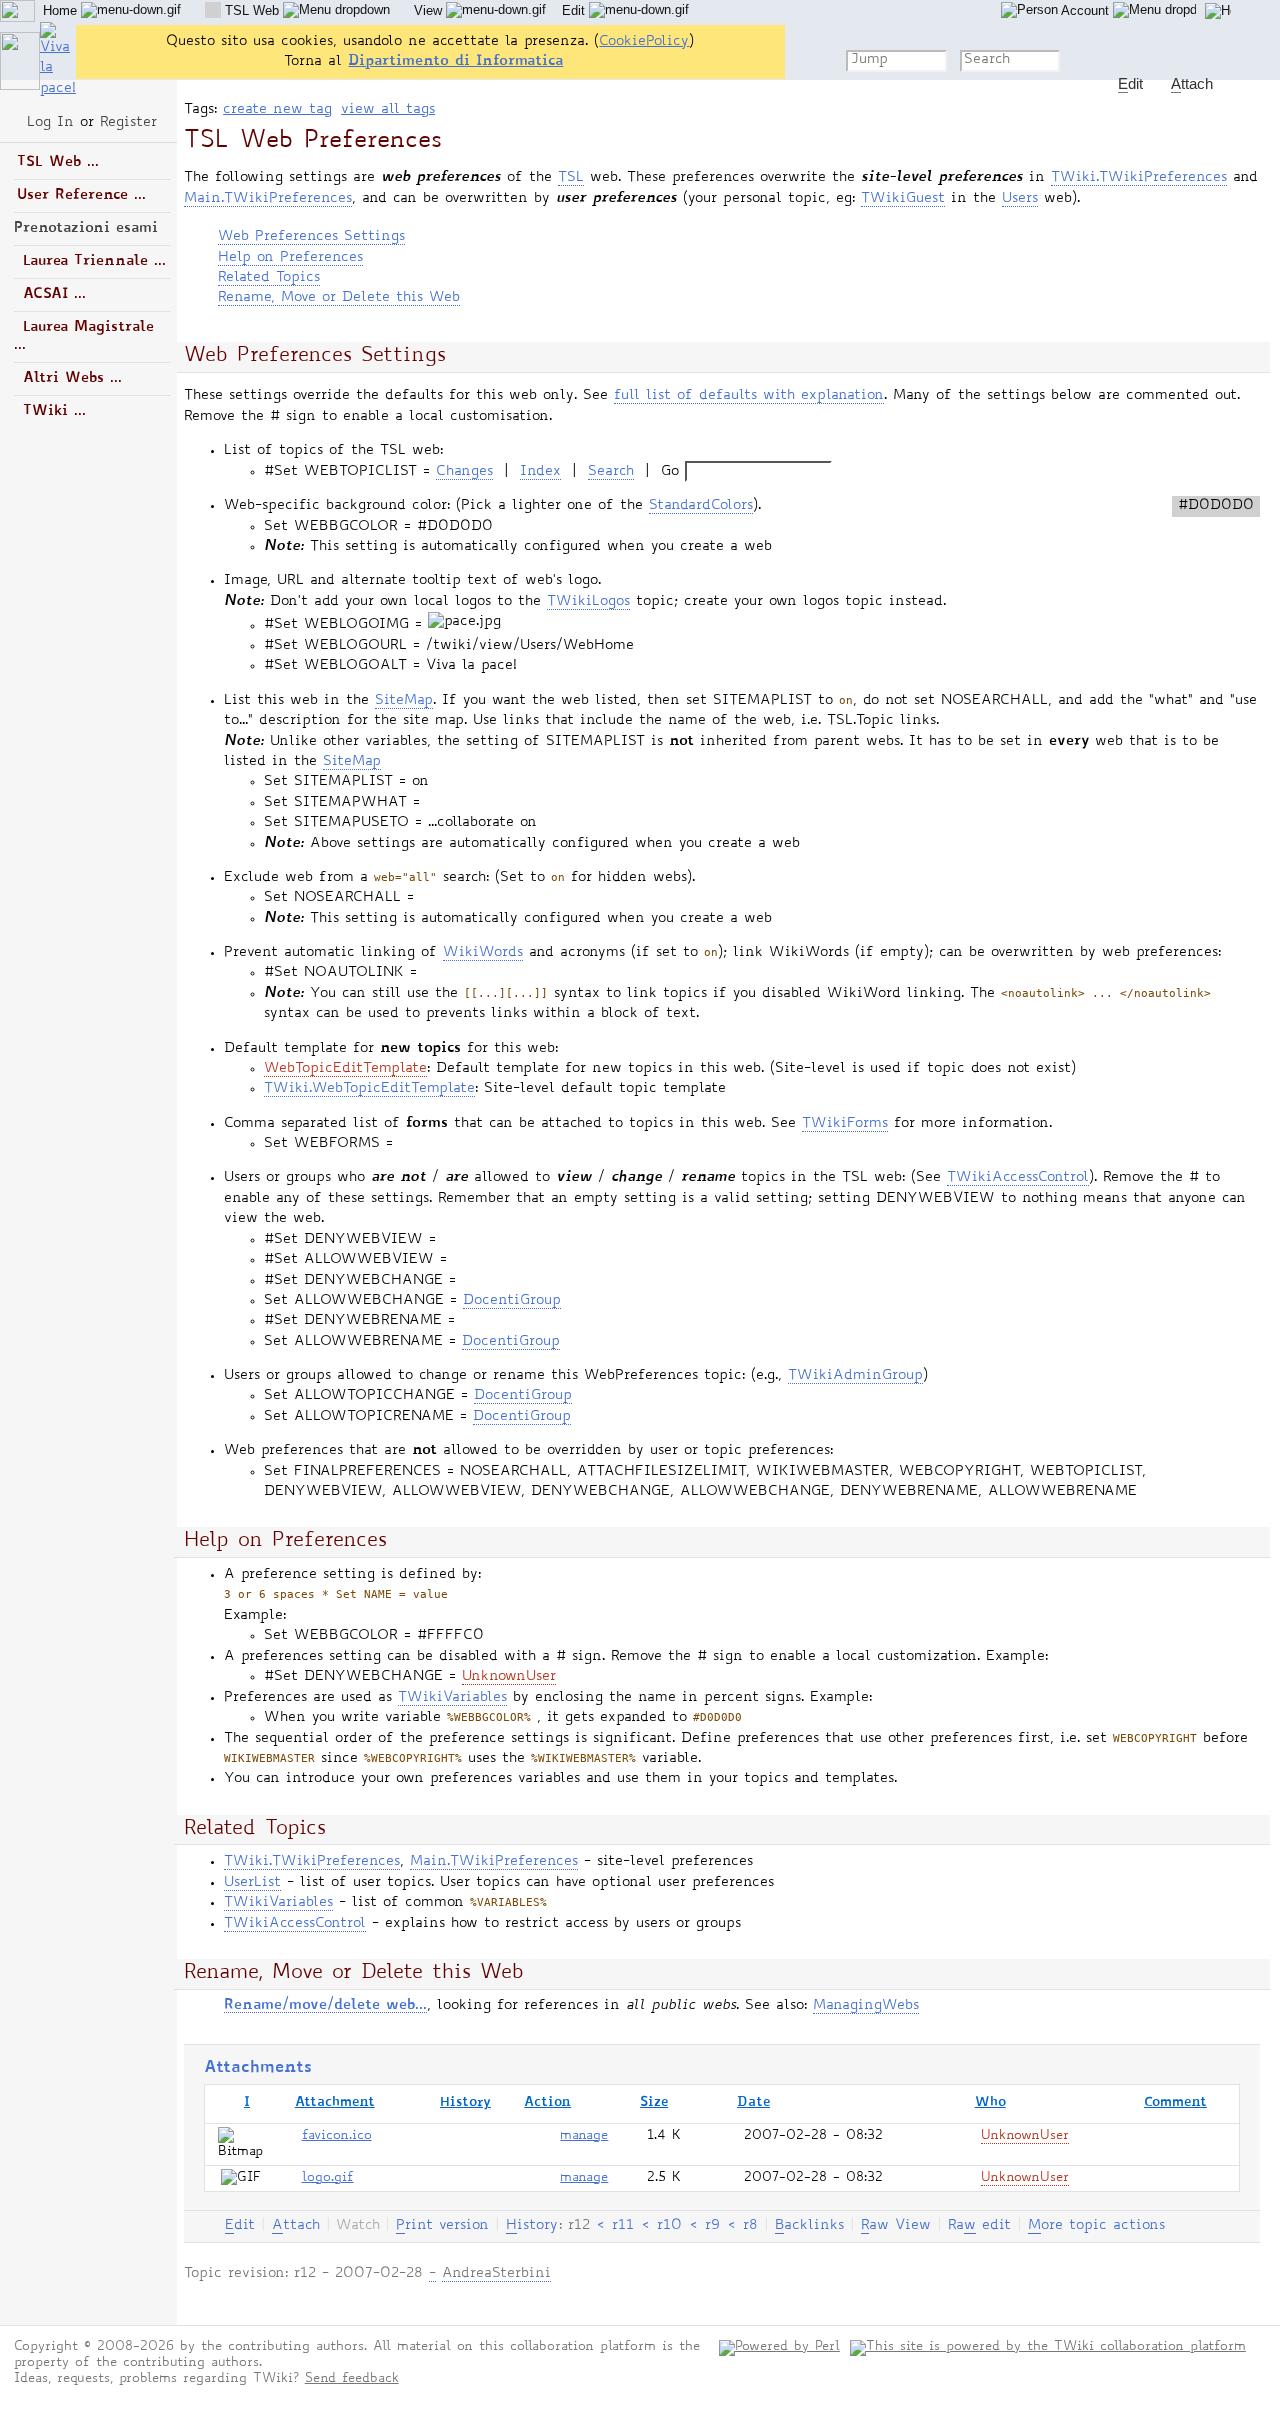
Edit (575, 10)
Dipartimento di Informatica (455, 61)
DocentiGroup (512, 1301)
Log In (50, 123)
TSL (571, 178)
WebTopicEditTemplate (345, 1069)
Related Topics (269, 278)
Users (1020, 199)
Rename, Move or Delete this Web (339, 298)
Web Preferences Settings (311, 237)
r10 (669, 2226)
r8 (750, 2226)
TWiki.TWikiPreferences (1139, 178)
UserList (252, 1883)
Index (540, 472)
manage (584, 2136)
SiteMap (404, 701)
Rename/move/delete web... (325, 2005)
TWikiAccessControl (1018, 1178)
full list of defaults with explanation (749, 396)
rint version (442, 2226)
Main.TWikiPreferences (268, 199)
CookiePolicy (644, 42)
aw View (896, 2226)
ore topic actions (1096, 2226)
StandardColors (701, 506)
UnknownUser (509, 1677)
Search (611, 472)
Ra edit (979, 2226)
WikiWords (483, 953)
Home (62, 10)
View (430, 10)
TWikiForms (845, 1124)
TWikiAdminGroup (855, 1376)
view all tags (388, 110)
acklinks (809, 2226)
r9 (712, 2226)
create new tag (277, 110)
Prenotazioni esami (86, 228)
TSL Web (252, 10)
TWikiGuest (903, 199)
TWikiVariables (452, 1698)
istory (532, 2226)
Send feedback (352, 2379)
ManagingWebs (866, 2006)
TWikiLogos (588, 602)
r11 (623, 2226)
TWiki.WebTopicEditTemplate (369, 1089)
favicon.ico (337, 2136)
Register (128, 123)
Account (1085, 10)
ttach (296, 2226)
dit (240, 2226)
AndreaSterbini (496, 2274)
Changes (464, 472)
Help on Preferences (290, 258)
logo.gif (328, 2178)
